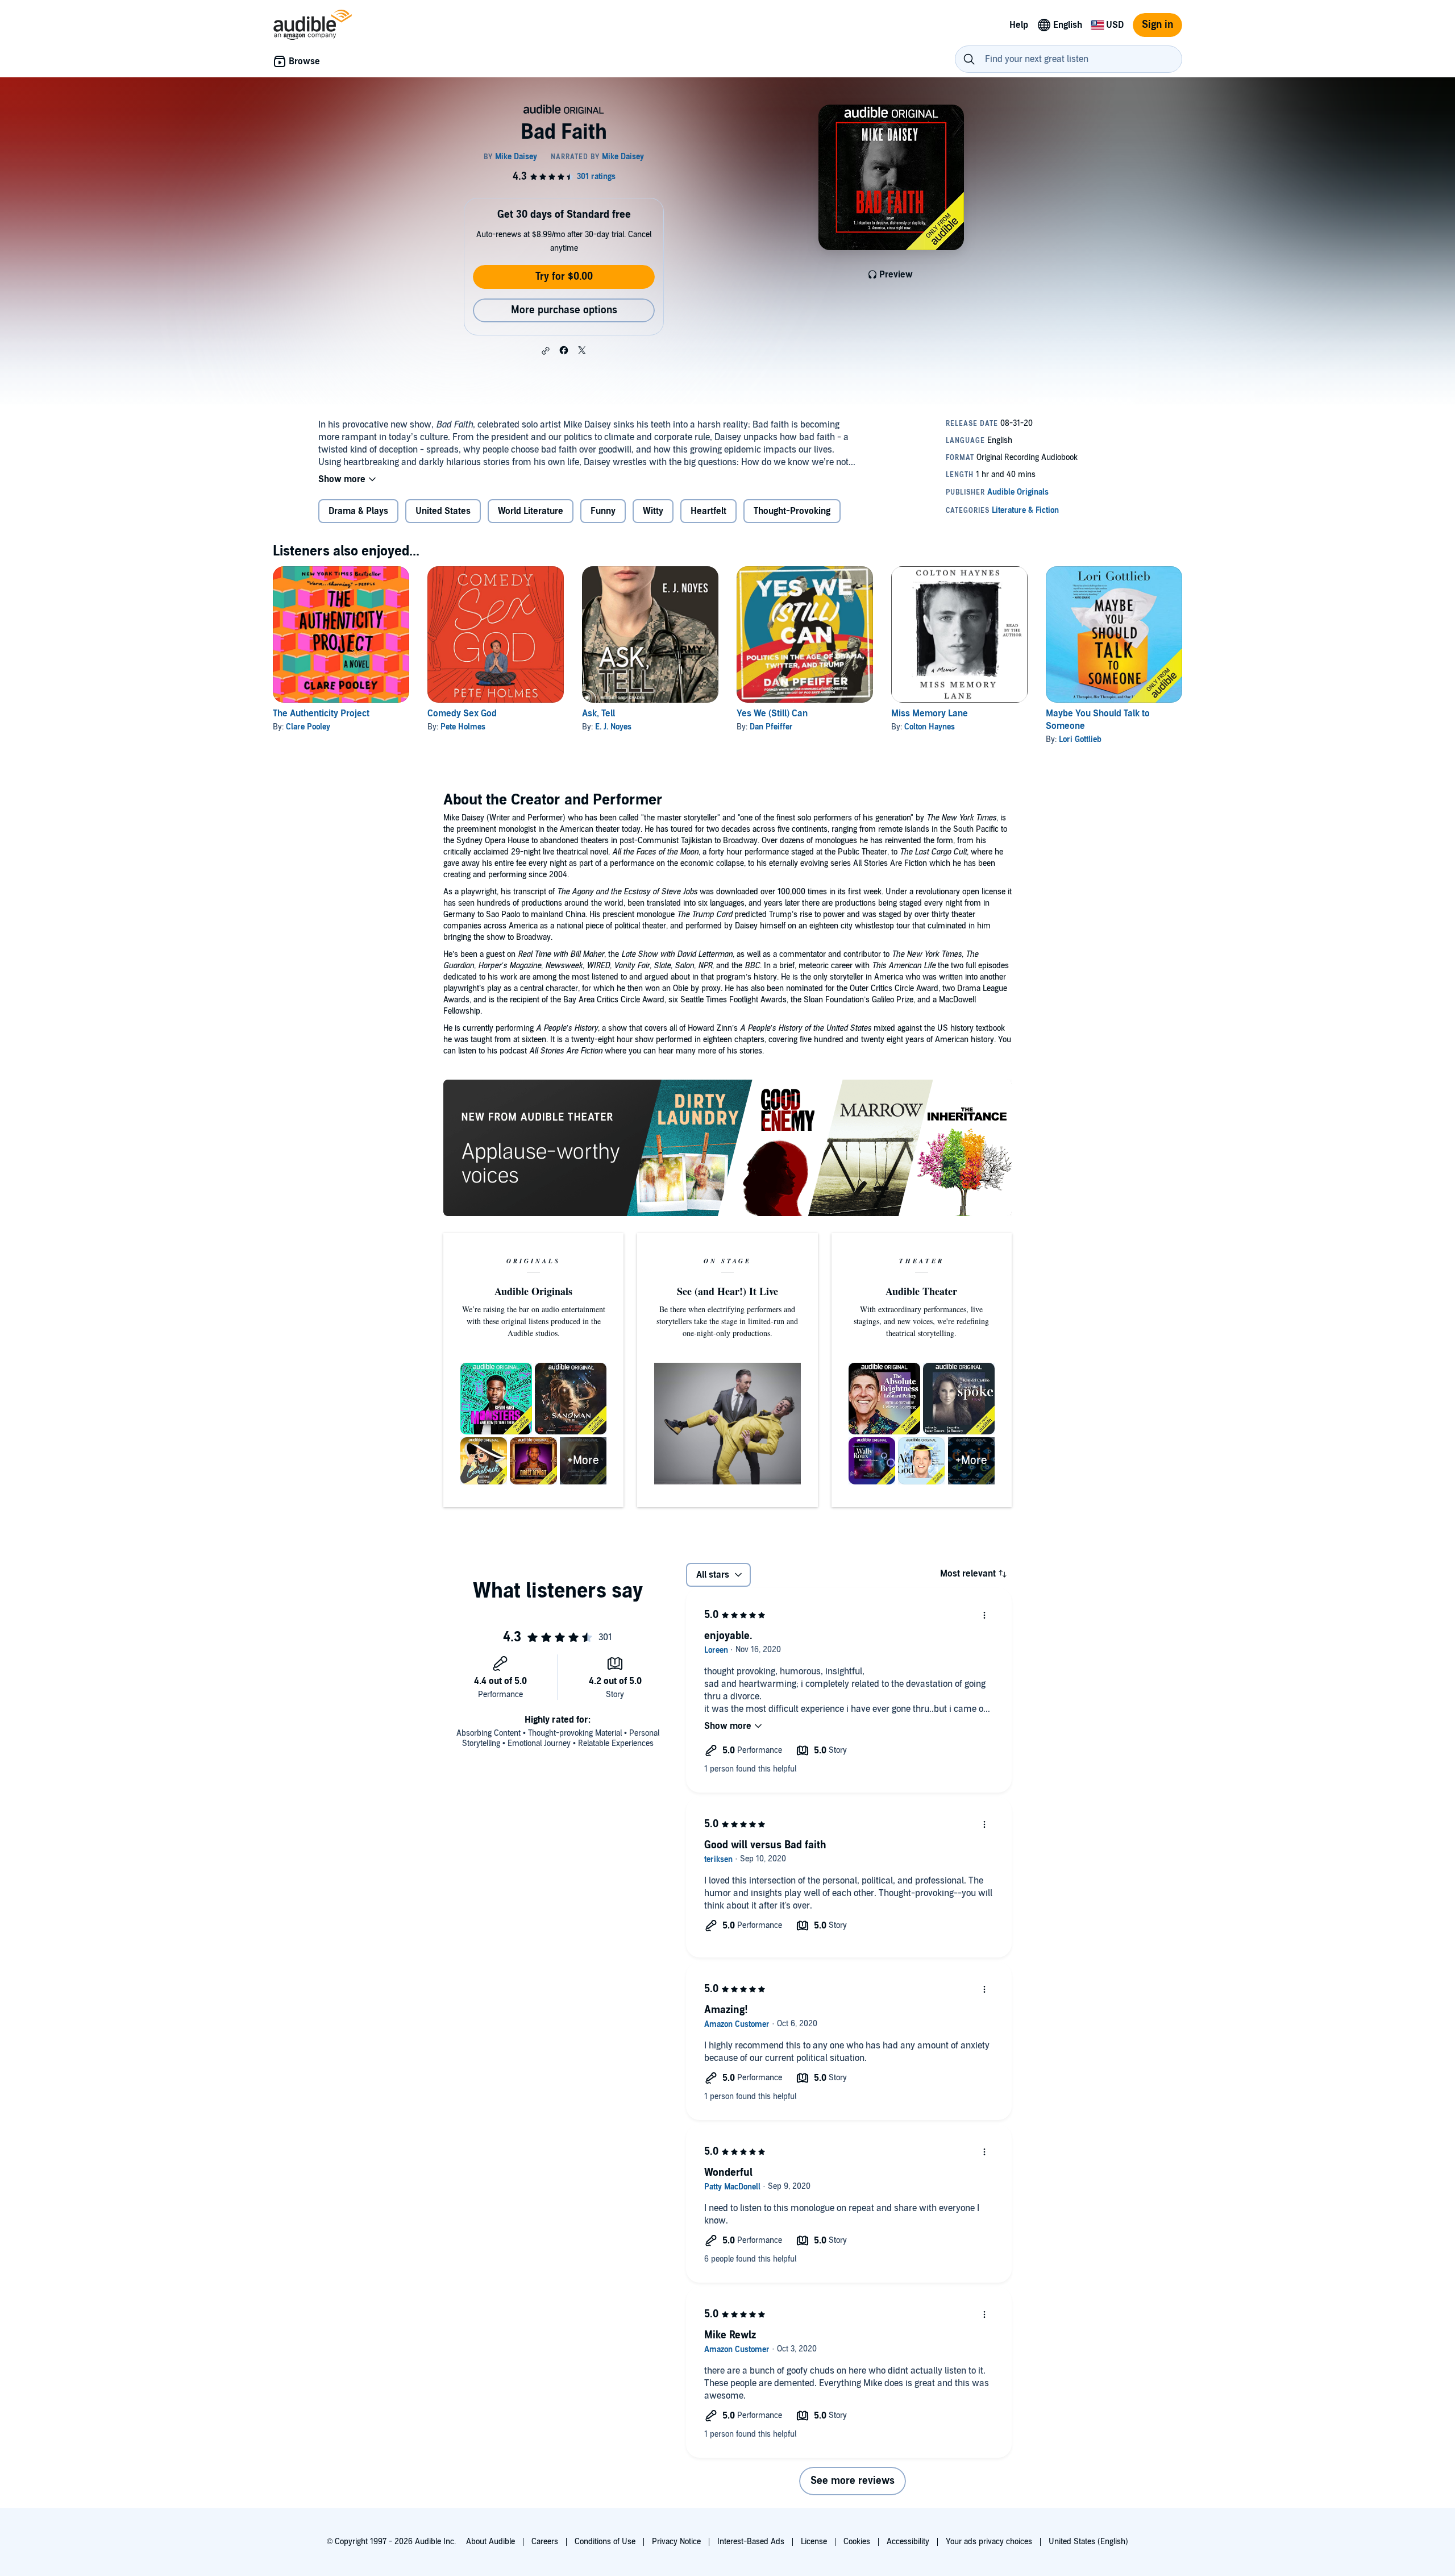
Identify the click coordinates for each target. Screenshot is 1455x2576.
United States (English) (1088, 2542)
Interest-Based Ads (751, 2542)
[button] (546, 351)
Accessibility (908, 2542)
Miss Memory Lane (930, 714)
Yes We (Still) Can (772, 714)
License (814, 2542)
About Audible (490, 2542)
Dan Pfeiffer (771, 727)
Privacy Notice (676, 2542)
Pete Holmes (463, 727)
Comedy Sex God (462, 714)
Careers (545, 2542)
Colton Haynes (930, 727)
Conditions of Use (605, 2542)
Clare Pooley (308, 727)
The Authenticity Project (321, 714)
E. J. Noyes (613, 727)
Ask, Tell (598, 714)
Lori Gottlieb (1080, 739)
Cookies (857, 2542)
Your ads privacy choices (989, 2542)
